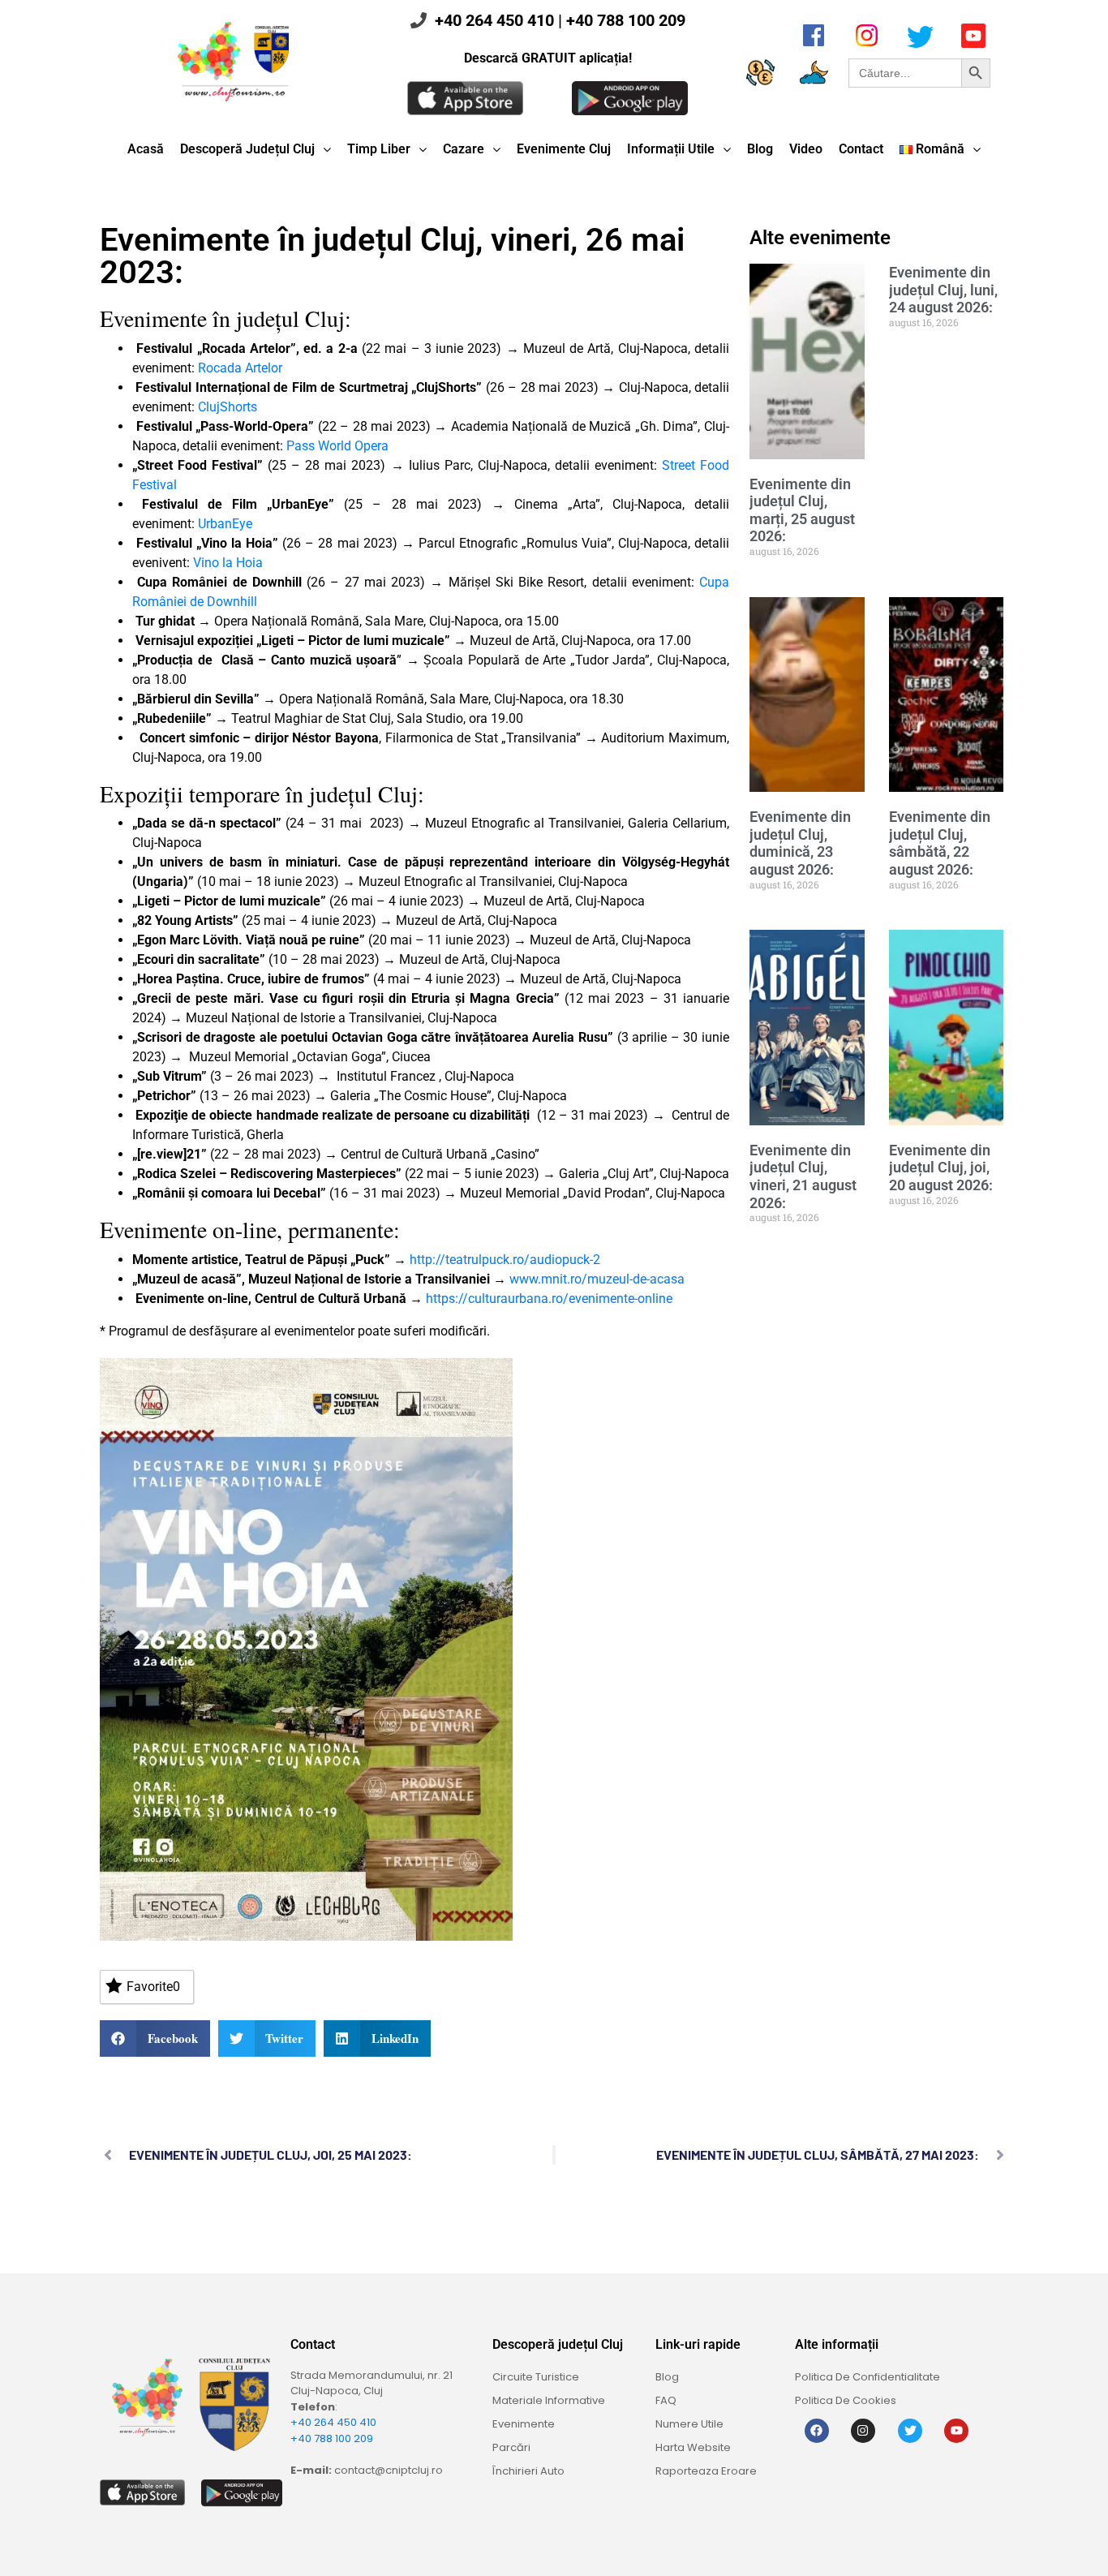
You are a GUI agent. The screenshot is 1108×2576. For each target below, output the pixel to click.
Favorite (153, 1987)
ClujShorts (228, 407)
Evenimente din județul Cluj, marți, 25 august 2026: (802, 510)
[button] (155, 2038)
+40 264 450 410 (494, 20)
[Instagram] (863, 2431)
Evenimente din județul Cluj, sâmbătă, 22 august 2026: (940, 843)
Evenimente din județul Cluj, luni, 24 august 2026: (943, 290)
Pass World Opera (337, 446)
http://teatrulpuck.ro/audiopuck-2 (505, 1260)
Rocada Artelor (240, 368)
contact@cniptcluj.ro (389, 2470)
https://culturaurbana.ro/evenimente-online (549, 1299)
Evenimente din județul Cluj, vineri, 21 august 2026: (803, 1176)
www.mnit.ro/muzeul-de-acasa (597, 1279)
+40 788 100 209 (626, 20)
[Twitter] (910, 2431)
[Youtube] (956, 2431)
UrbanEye (225, 524)
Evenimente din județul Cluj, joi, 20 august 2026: (941, 1168)
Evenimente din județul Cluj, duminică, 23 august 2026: (800, 843)
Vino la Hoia (228, 563)
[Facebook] (817, 2431)
